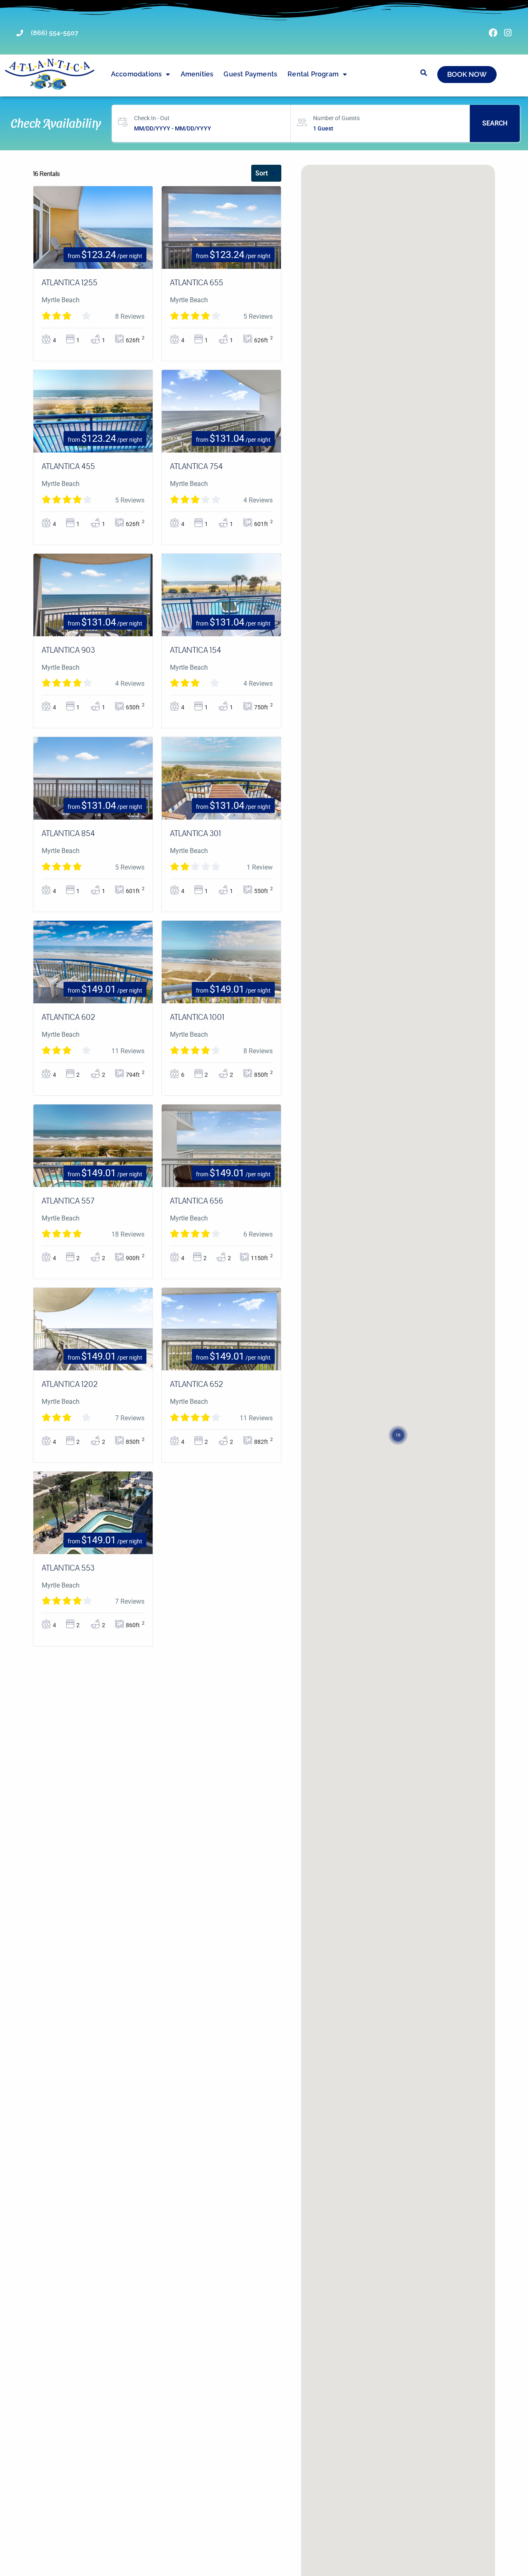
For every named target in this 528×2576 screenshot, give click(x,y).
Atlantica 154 (196, 650)
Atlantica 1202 (70, 1384)
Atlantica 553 (68, 1568)
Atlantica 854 (68, 834)
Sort (262, 173)
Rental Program (313, 74)
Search (495, 123)
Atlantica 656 (197, 1201)
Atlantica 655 (197, 283)
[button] (398, 1425)
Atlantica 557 (68, 1201)
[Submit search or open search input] (424, 73)
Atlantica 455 (68, 467)
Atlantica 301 (196, 834)
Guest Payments (250, 74)
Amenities (197, 74)
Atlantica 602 (68, 1017)
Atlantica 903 (68, 650)
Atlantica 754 (196, 467)
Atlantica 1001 (197, 1017)
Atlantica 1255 (70, 283)
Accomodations (137, 74)
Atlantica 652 (197, 1384)
